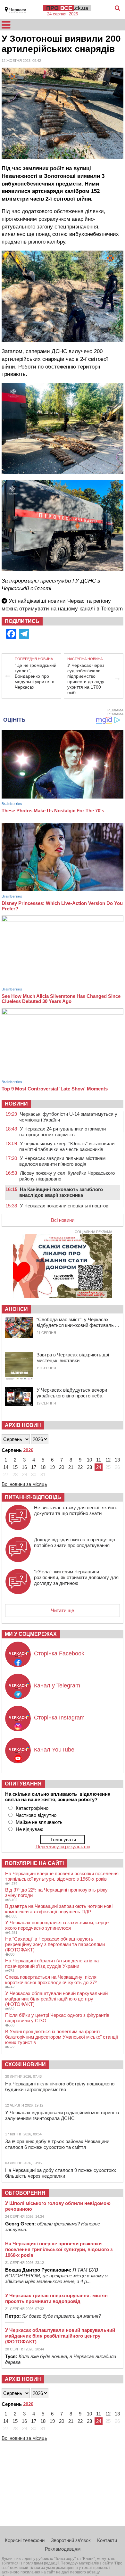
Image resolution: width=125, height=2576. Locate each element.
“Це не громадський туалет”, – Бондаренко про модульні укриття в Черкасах (36, 676)
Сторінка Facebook (59, 1653)
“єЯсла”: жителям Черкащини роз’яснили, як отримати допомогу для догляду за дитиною (76, 1577)
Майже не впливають (39, 1822)
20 (62, 1467)
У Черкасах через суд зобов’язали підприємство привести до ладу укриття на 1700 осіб (86, 679)
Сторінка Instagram (59, 1718)
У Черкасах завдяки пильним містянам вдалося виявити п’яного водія (62, 1161)
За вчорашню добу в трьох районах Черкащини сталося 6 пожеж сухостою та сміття (57, 2144)
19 (52, 1467)
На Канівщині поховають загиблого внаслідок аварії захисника (61, 1192)
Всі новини (63, 1220)
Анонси (16, 1309)
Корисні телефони (25, 2540)
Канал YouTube (54, 1750)
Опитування (23, 1784)
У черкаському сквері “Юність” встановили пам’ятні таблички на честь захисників (67, 1146)
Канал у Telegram (57, 1686)
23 (89, 1467)
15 (15, 1467)
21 (71, 1467)
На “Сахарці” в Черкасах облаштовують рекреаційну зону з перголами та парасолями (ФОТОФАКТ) (55, 1944)
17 (34, 1467)
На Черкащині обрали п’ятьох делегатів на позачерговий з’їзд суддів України (52, 1963)
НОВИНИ (16, 1104)
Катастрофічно (32, 1808)
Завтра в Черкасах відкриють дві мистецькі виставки (73, 1358)
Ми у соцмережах (31, 1634)
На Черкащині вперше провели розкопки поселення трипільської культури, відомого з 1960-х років (62, 1876)
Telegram (112, 609)
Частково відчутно (36, 1815)
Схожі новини (25, 2064)
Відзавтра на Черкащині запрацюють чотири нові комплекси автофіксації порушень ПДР (59, 1909)
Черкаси (18, 10)
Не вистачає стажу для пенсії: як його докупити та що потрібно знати (76, 1510)
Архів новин (23, 1425)
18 (43, 1467)
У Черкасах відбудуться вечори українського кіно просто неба (72, 1393)
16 (24, 1467)
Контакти (107, 2540)
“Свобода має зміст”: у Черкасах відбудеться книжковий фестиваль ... (78, 1322)
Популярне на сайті (34, 1863)
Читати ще (63, 1610)
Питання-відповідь (33, 1497)
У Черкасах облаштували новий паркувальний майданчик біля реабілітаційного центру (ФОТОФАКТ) (56, 1999)
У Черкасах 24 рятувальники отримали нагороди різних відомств (63, 1132)
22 (80, 1467)
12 (108, 1460)
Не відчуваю (29, 1829)
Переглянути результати (63, 1847)
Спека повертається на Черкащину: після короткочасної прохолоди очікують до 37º (51, 1980)
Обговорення (25, 2193)
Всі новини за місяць (24, 1484)
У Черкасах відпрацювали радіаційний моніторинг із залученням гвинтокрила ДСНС (62, 2115)
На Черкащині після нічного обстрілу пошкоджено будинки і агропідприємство (60, 2087)
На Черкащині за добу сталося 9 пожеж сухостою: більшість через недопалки (61, 2173)
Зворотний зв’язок (71, 2540)
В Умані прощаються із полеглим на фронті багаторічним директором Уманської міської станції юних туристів (62, 2037)
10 (89, 1460)
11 (99, 1460)
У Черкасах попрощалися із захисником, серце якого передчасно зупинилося (57, 1925)
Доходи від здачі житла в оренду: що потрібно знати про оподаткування (75, 1542)
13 (117, 1460)
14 (6, 1467)
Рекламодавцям (63, 2549)
